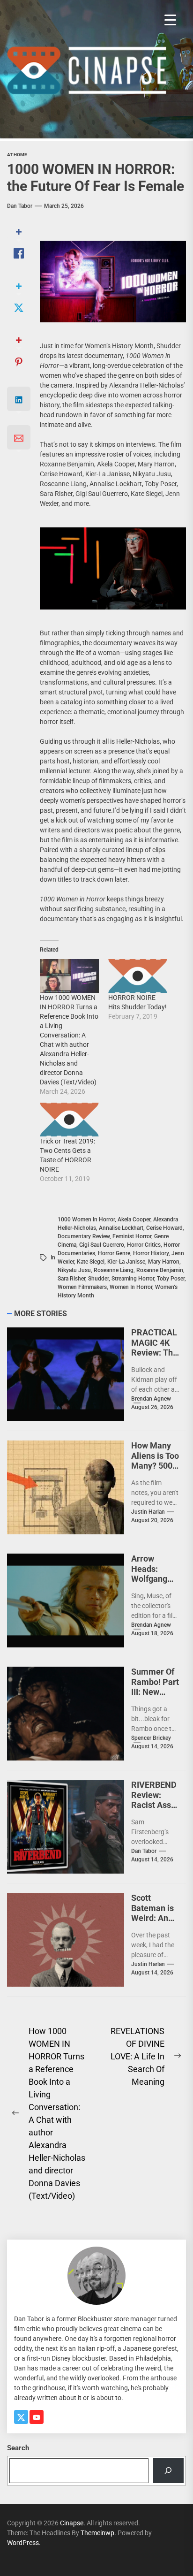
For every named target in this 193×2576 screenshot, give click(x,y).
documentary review (84, 1236)
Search (18, 2448)
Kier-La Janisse (126, 1262)
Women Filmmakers (82, 1287)
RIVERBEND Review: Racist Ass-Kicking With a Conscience (155, 1810)
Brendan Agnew (151, 1399)
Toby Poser (171, 1279)
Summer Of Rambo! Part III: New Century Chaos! (155, 1692)
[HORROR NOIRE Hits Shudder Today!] (138, 976)
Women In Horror (131, 1287)
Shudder (98, 1279)
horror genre (114, 1253)
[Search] (168, 2471)
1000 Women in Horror (86, 1219)
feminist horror (132, 1236)
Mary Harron (164, 1262)
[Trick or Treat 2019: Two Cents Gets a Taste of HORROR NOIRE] (69, 1120)
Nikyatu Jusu (74, 1270)
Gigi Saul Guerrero (102, 1245)
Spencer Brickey (151, 1738)
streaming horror (133, 1279)
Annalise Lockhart (121, 1228)
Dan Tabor (20, 206)
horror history (151, 1253)
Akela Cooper (134, 1219)
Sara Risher (71, 1279)
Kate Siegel (91, 1262)
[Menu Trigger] (170, 20)
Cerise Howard (164, 1228)
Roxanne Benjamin (160, 1270)
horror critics (144, 1245)
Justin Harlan (148, 1512)
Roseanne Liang (114, 1270)
